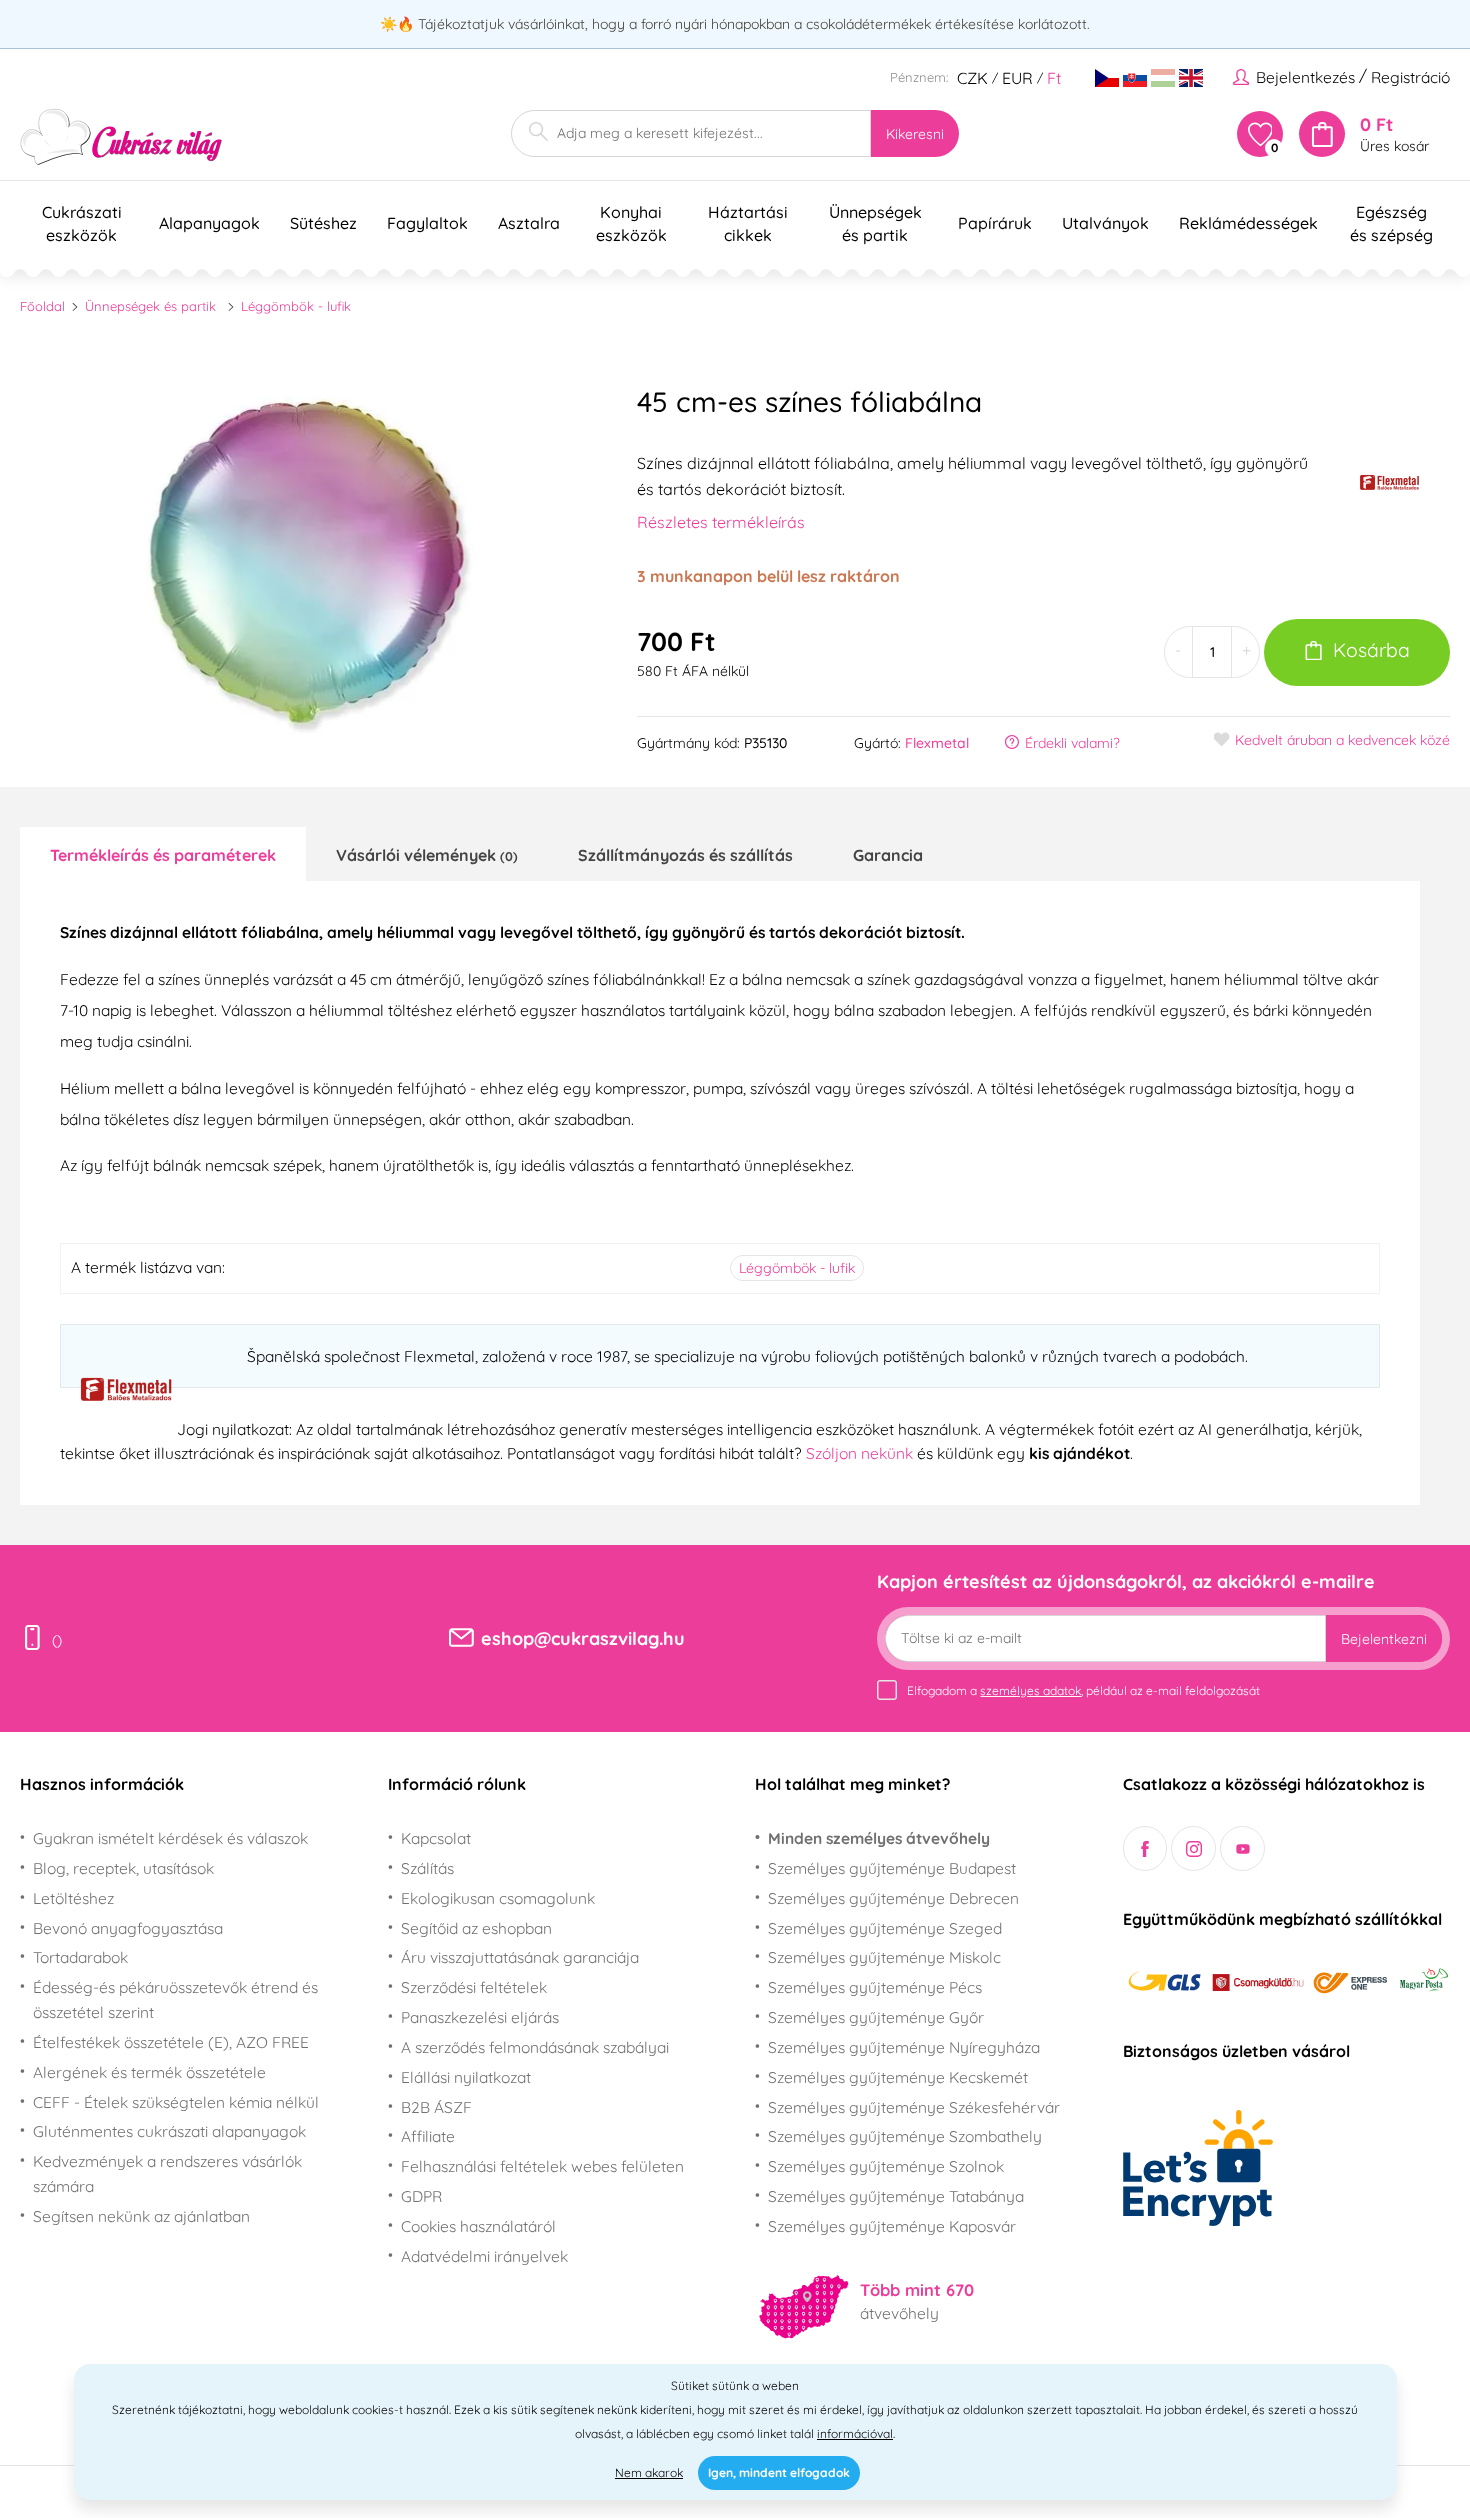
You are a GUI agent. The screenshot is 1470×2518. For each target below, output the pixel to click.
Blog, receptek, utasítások (123, 1868)
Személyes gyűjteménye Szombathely (905, 2136)
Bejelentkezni (1384, 1639)
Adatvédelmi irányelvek (484, 2256)
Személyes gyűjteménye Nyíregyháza (904, 2047)
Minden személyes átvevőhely (879, 1838)
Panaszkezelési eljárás (480, 2017)
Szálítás (427, 1868)
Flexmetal (937, 743)
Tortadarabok (80, 1957)
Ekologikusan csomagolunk (498, 1898)
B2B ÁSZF (436, 2107)
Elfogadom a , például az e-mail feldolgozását (1083, 1690)
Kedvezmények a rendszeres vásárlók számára (167, 2173)
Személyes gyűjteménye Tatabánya (896, 2196)
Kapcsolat (436, 1838)
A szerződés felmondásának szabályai (535, 2047)
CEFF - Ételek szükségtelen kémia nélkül (176, 2102)
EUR (1017, 78)
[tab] (163, 854)
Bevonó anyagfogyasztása (128, 1928)
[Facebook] (1145, 1848)
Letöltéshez (73, 1898)
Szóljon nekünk (859, 1453)
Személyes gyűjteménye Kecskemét (898, 2077)
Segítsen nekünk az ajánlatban (141, 2216)
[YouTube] (1242, 1848)
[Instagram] (1193, 1848)
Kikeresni (915, 134)
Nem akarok (649, 2472)
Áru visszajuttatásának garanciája (520, 1957)
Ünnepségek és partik (150, 306)
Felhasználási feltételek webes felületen (542, 2166)
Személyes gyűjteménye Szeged (885, 1928)
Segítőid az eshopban (476, 1928)
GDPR (421, 2196)
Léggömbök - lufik (296, 306)
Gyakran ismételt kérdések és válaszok (170, 1838)
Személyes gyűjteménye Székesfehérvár (914, 2107)
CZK (972, 78)
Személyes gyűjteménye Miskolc (884, 1957)
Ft (1054, 78)
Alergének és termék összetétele (149, 2072)
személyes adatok (1030, 1690)
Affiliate (428, 2136)
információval (855, 2433)
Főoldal (42, 306)
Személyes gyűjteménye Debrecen (893, 1898)
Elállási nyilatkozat (466, 2077)
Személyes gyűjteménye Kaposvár (892, 2226)
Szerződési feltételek (474, 1987)
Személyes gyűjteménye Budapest (892, 1868)
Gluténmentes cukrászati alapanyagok (169, 2131)
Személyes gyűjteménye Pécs (875, 1987)
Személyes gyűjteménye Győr (876, 2017)
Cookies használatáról (478, 2226)
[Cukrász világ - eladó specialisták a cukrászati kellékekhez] (121, 137)
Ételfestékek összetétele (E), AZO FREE (171, 2042)
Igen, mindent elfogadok (779, 2472)
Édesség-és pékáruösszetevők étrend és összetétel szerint (175, 1999)
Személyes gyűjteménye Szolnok (886, 2166)
